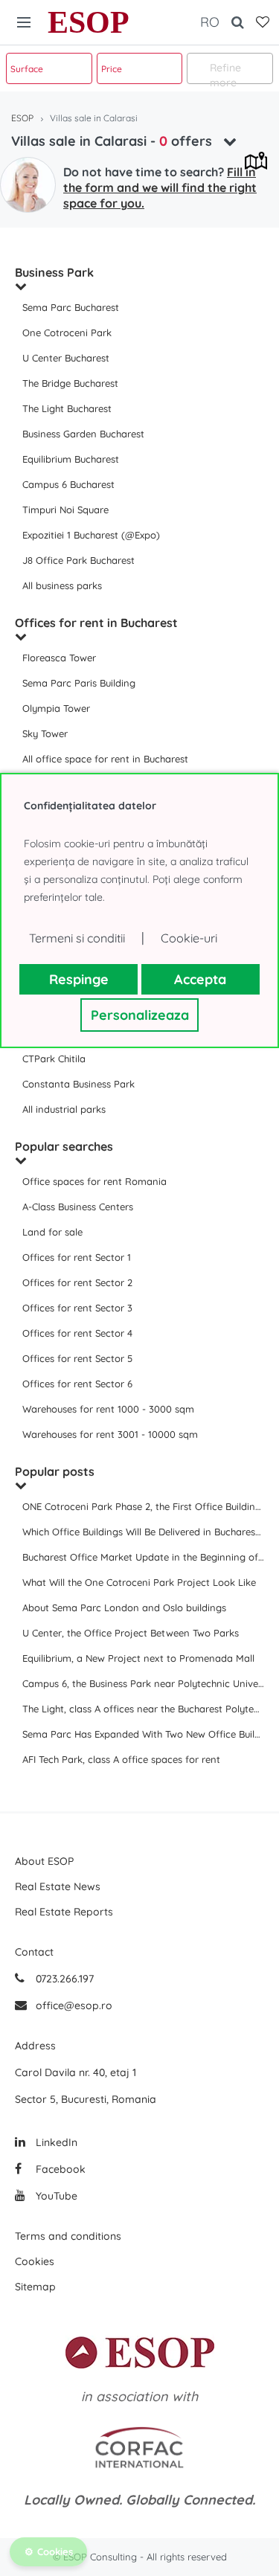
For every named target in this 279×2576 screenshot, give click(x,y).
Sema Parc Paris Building (79, 683)
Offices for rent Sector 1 (77, 1257)
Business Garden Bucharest (83, 434)
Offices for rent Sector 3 (77, 1308)
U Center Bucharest (66, 358)
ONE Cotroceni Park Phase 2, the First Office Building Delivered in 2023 (143, 1506)
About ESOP (44, 1861)
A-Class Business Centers (78, 1207)
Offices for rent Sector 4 (77, 1333)
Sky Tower (45, 733)
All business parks (62, 585)
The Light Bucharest (67, 408)
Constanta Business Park (78, 1084)
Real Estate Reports (64, 1912)
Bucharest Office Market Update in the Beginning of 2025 (143, 1557)
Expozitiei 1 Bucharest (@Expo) (91, 535)
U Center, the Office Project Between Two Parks (131, 1633)
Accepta (200, 979)
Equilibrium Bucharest (71, 459)
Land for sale (52, 1232)
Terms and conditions (68, 2236)
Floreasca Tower (59, 658)
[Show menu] (24, 22)
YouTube (55, 2196)
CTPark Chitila (54, 1059)
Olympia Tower (56, 708)
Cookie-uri (189, 938)
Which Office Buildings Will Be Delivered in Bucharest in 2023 (143, 1532)
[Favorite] (263, 22)
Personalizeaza (140, 1015)
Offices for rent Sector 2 (77, 1282)
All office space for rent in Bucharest (105, 759)
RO (210, 22)
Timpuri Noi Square (65, 510)
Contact (34, 1952)
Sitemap (35, 2287)
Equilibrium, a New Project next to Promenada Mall (138, 1658)
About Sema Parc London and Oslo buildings (124, 1607)
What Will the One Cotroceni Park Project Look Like (139, 1582)
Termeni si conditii (77, 938)
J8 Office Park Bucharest (78, 560)
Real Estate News (58, 1886)
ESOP (89, 22)
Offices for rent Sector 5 (77, 1358)
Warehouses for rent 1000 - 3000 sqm (108, 1409)
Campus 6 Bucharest (68, 484)
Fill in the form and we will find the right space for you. (160, 187)
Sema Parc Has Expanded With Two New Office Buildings (143, 1734)
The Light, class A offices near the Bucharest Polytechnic (143, 1709)
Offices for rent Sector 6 (77, 1384)
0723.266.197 (63, 1979)
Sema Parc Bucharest (71, 307)
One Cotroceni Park (67, 333)
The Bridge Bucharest (70, 383)
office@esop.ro (74, 2005)
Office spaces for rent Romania (94, 1181)
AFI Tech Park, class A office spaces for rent (121, 1759)
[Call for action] (28, 185)
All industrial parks (64, 1109)
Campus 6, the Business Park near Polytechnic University (143, 1683)
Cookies (35, 2261)
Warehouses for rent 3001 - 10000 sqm (110, 1434)
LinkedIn (55, 2142)
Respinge (79, 979)
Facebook (59, 2169)
